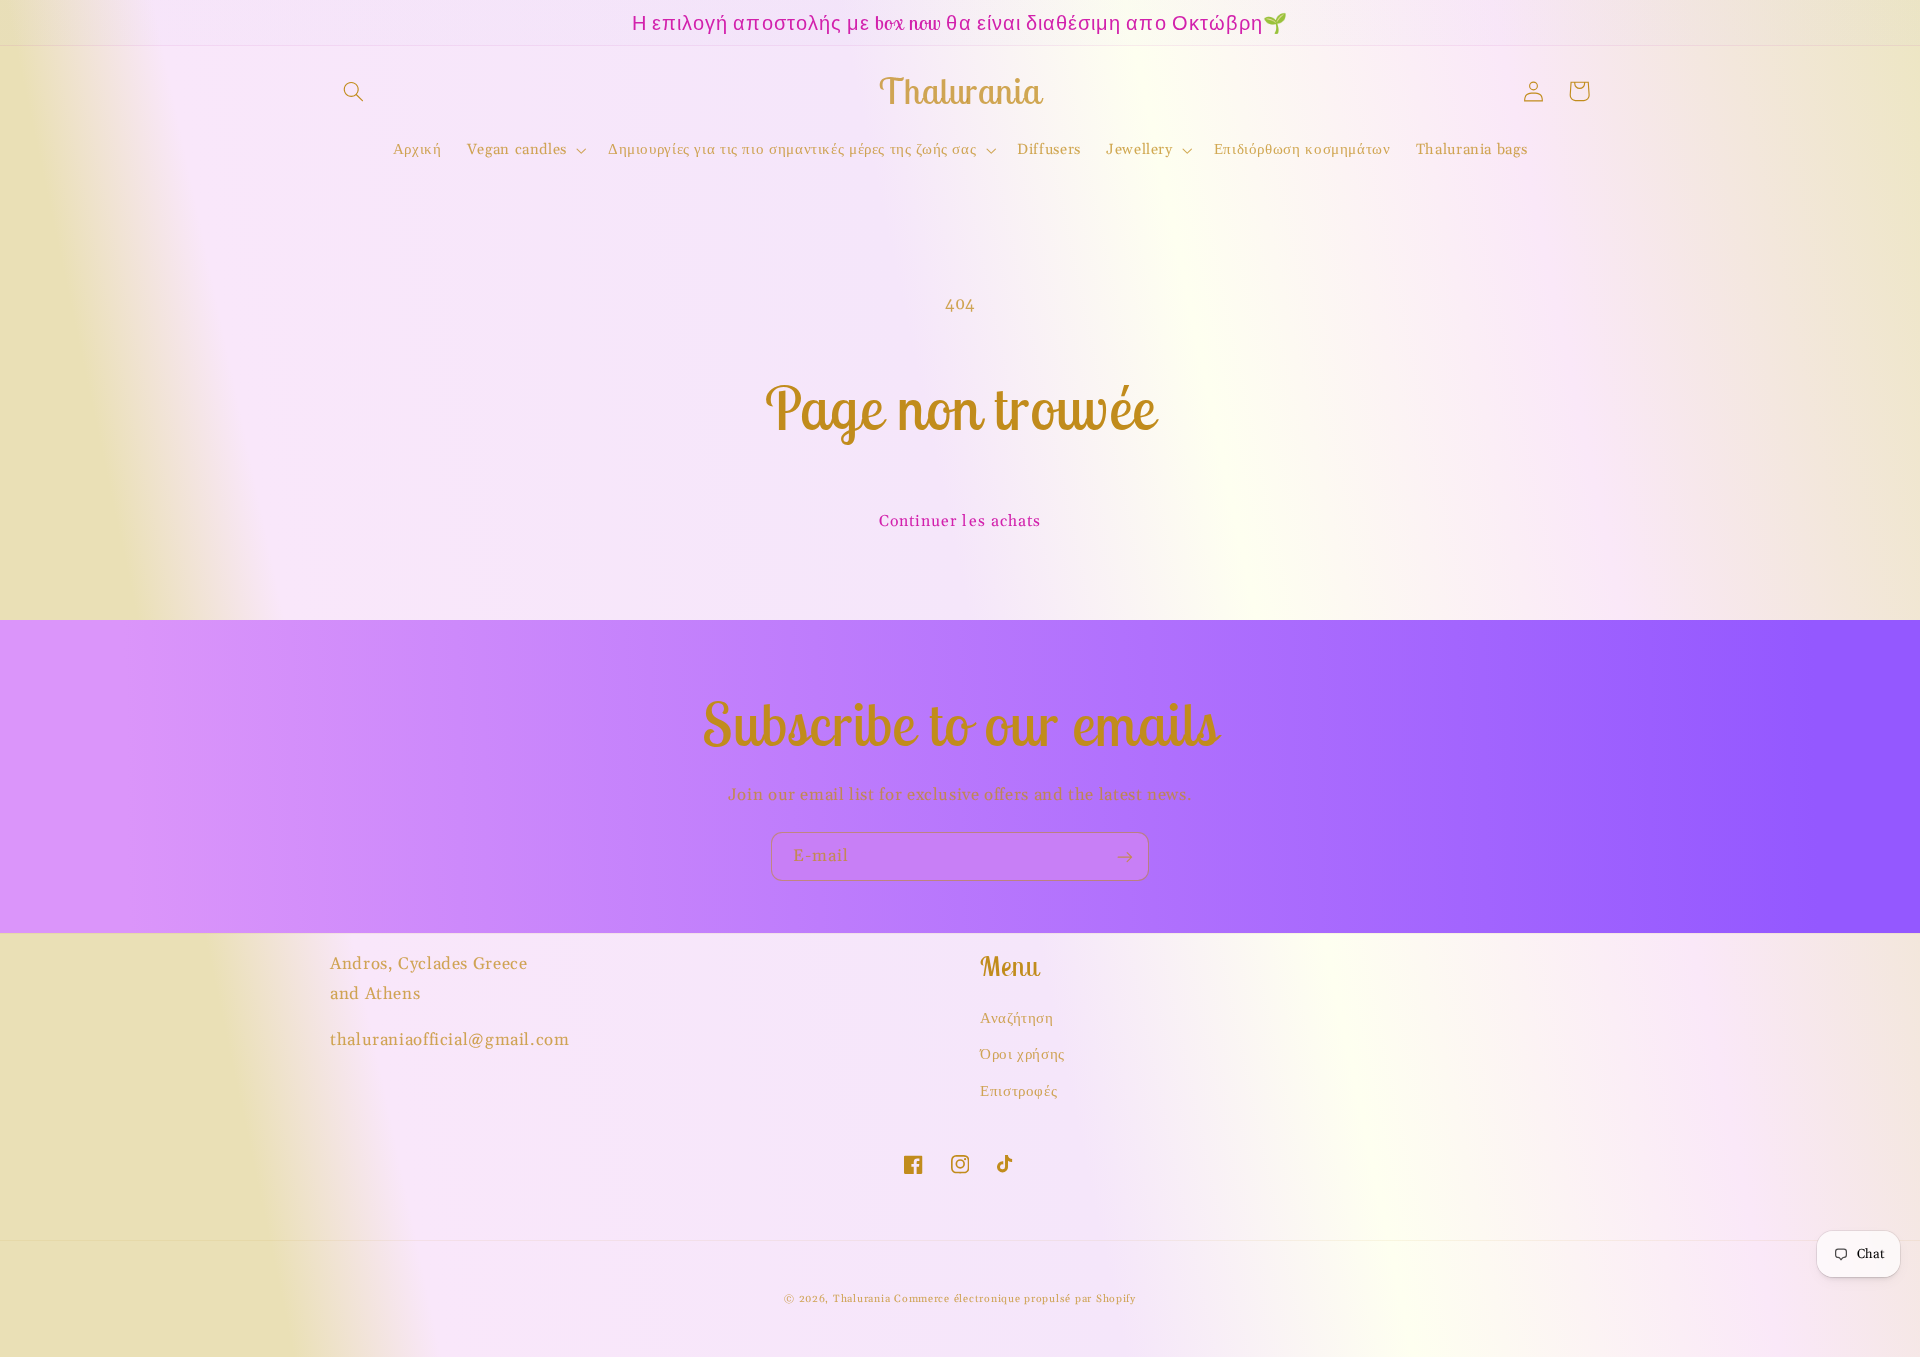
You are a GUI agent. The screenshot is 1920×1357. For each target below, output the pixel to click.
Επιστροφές (1018, 1091)
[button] (353, 91)
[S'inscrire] (1125, 856)
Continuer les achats (960, 521)
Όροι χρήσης (1022, 1054)
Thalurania (861, 1299)
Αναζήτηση (1017, 1018)
